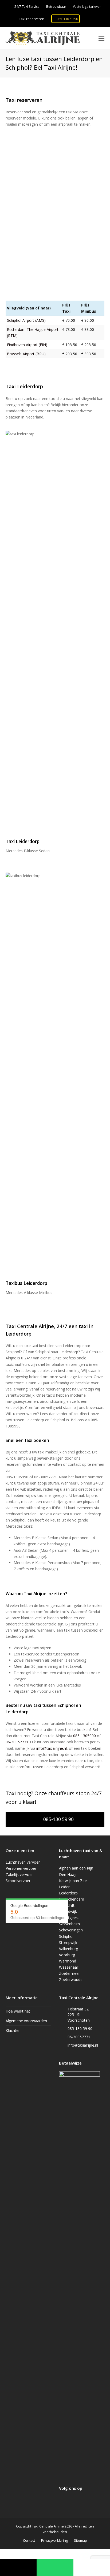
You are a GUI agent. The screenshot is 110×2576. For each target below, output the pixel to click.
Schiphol (66, 1936)
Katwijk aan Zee (73, 1881)
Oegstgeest (69, 1918)
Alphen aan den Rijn (76, 1868)
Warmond (68, 1961)
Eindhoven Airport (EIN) (27, 345)
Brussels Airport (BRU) (26, 354)
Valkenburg (68, 1949)
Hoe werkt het (18, 2011)
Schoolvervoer (18, 1881)
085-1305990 (85, 1736)
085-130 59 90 (67, 19)
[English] (101, 19)
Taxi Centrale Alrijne (48, 2526)
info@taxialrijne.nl (52, 1748)
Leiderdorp (68, 1893)
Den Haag (68, 1874)
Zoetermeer (69, 1973)
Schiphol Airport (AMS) (26, 320)
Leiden (65, 1887)
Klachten (13, 2030)
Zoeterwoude (71, 1979)
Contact (29, 2540)
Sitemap (80, 2540)
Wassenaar (69, 1967)
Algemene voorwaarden (26, 2021)
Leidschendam (72, 1899)
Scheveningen (71, 1930)
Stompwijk (68, 1943)
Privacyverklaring (54, 2540)
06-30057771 (17, 1742)
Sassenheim (69, 1924)
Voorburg (67, 1955)
